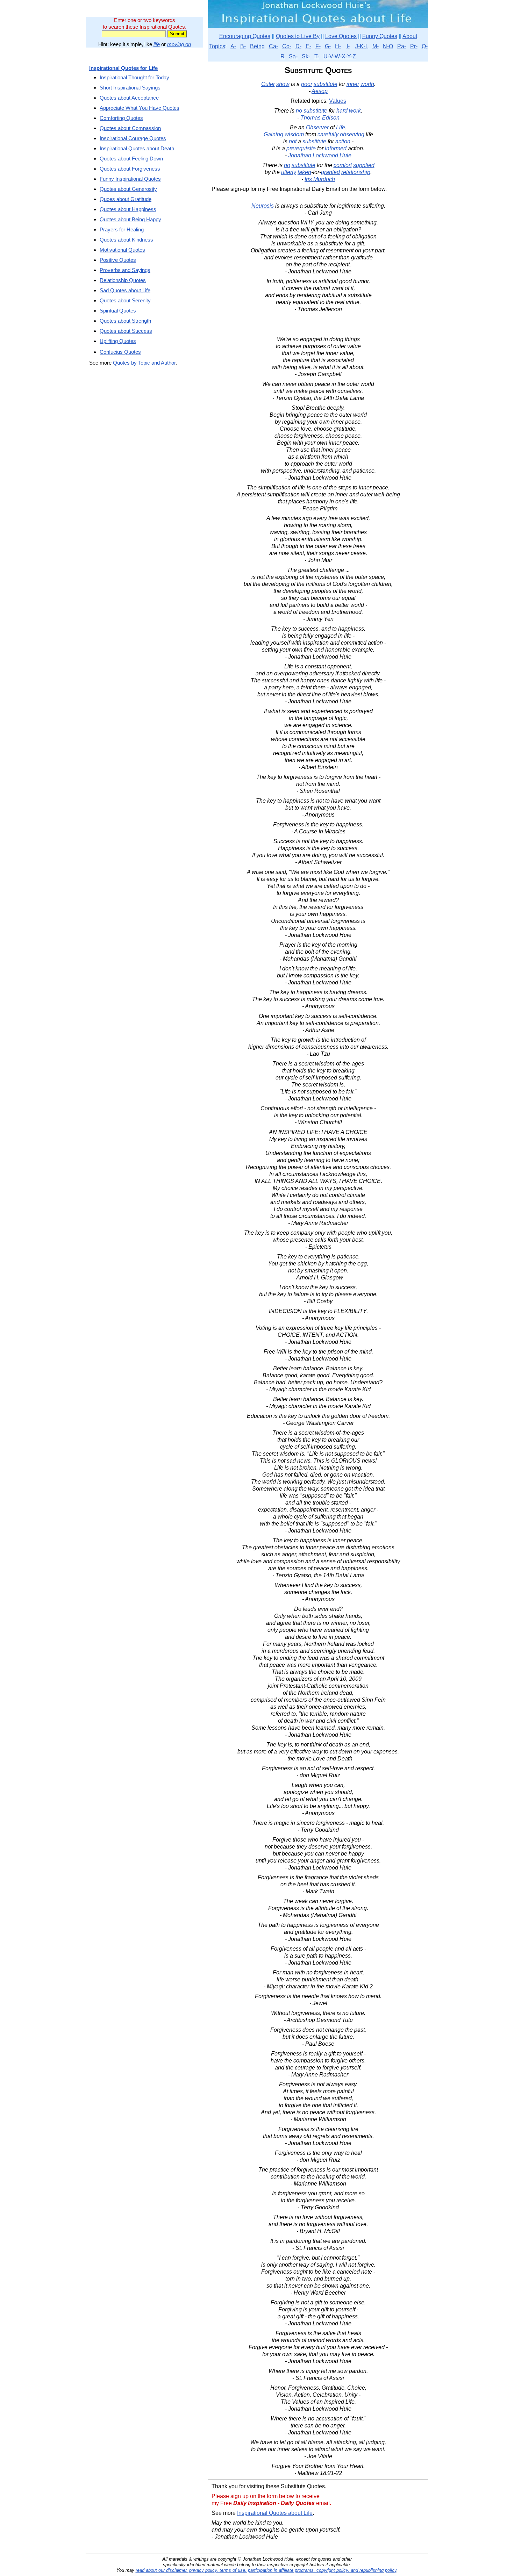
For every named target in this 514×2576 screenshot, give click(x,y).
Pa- (402, 46)
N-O (388, 46)
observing (352, 134)
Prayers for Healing (122, 229)
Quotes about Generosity (128, 189)
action (343, 141)
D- (298, 46)
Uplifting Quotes (118, 341)
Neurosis (263, 206)
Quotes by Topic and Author (144, 363)
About (410, 36)
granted (330, 172)
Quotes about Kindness (126, 240)
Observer (317, 127)
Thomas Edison (320, 118)
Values (338, 101)
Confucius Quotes (120, 352)
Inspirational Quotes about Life (275, 2513)
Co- (287, 46)
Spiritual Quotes (118, 311)
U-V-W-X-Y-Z (340, 56)
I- (348, 46)
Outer (268, 84)
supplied (364, 165)
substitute (326, 84)
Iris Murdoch (320, 179)
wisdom (294, 134)
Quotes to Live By (298, 36)
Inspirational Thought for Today (134, 77)
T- (317, 56)
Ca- (273, 46)
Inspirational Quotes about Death (137, 148)
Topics (217, 46)
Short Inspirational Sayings (130, 88)
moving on (179, 44)
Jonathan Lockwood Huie (320, 155)
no (299, 111)
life (157, 44)
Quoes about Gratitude (126, 199)
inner (353, 84)
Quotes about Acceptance (129, 98)
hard (342, 111)
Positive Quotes (118, 260)
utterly (289, 172)
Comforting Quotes (121, 118)
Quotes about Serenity (125, 300)
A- (233, 46)
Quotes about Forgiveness (130, 169)
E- (308, 46)
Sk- (306, 56)
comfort (343, 165)
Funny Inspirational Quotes (130, 179)
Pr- (414, 46)
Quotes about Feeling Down (131, 159)
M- (376, 46)
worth (367, 84)
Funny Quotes (380, 36)
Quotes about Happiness (128, 209)
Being (257, 46)
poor (307, 84)
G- (328, 46)
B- (243, 46)
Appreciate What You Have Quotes (140, 108)
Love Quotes (341, 36)
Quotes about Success (126, 331)
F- (318, 46)
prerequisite (301, 148)
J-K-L (362, 46)
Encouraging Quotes (245, 36)
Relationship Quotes (123, 280)
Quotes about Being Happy (130, 219)
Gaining (273, 134)
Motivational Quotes (122, 250)
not (293, 141)
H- (338, 46)
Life (341, 127)
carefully (328, 134)
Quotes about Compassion (130, 128)
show (283, 84)
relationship (356, 172)
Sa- (293, 56)
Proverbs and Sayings (125, 270)
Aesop (320, 91)
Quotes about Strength (125, 321)
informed (336, 148)
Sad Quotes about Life (125, 290)
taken (304, 172)
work (355, 111)
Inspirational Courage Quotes (133, 138)
